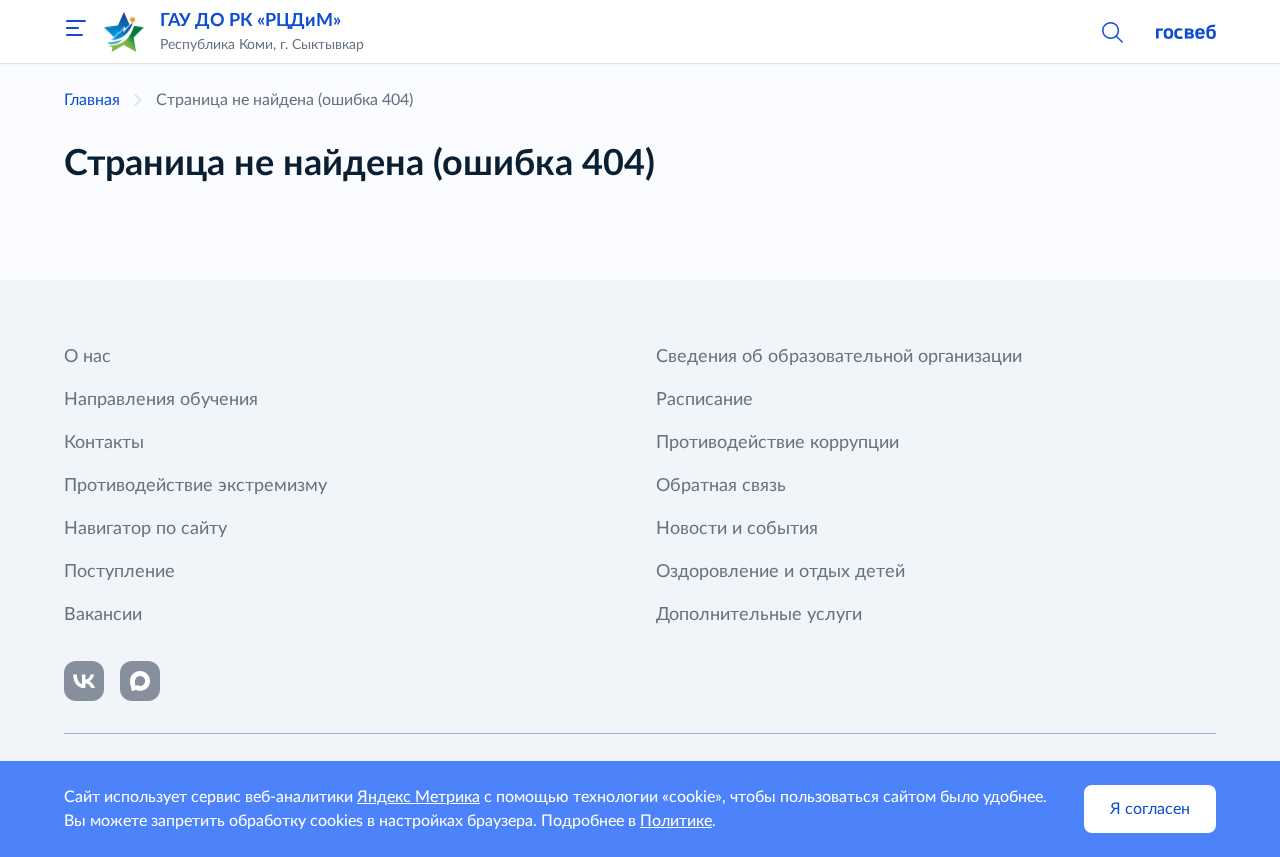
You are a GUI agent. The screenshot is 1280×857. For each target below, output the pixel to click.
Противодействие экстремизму (195, 486)
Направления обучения (161, 400)
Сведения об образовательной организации (839, 357)
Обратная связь (721, 486)
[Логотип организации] (124, 32)
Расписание (704, 400)
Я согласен (1150, 809)
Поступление (119, 572)
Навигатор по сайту (145, 529)
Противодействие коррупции (777, 443)
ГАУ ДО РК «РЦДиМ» (250, 21)
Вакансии (103, 615)
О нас (87, 357)
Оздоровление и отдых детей (780, 572)
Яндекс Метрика (418, 797)
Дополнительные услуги (759, 615)
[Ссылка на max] (140, 681)
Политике (676, 821)
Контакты (104, 443)
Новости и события (737, 529)
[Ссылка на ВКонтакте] (84, 681)
